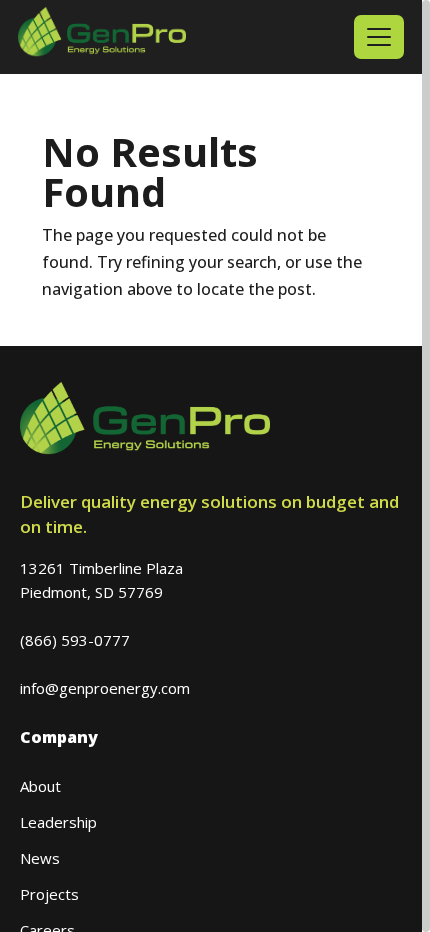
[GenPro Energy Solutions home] (102, 37)
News (40, 858)
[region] (215, 466)
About (40, 786)
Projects (49, 894)
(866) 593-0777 (75, 640)
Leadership (58, 822)
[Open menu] (379, 37)
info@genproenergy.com (105, 688)
